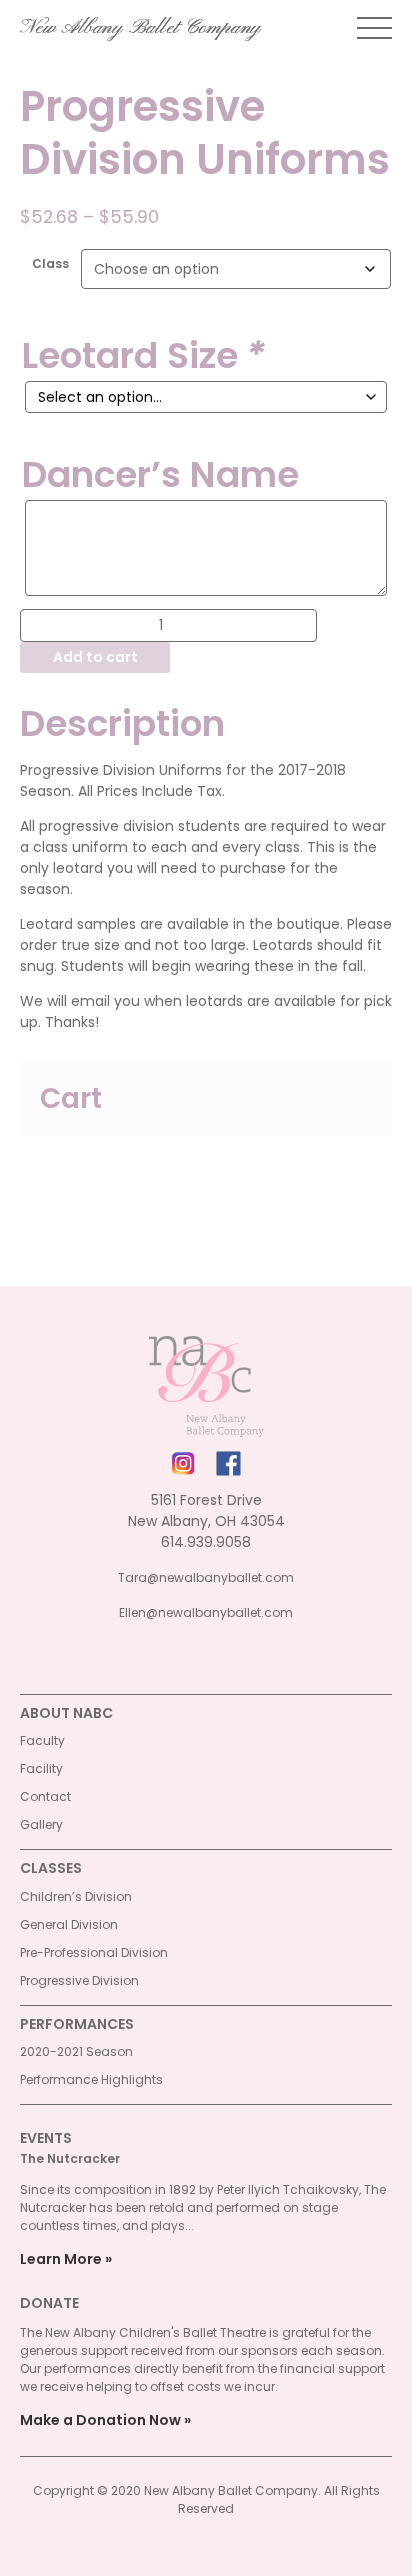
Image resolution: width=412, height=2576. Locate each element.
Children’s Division (76, 1896)
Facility (41, 1768)
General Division (69, 1924)
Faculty (42, 1740)
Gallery (41, 1824)
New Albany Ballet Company (140, 28)
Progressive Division (79, 1980)
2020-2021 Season (76, 2051)
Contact (45, 1796)
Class (50, 263)
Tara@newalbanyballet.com (206, 1577)
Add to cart (95, 657)
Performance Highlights (91, 2079)
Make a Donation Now (100, 2420)
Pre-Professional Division (94, 1952)
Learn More (61, 2259)
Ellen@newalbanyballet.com (206, 1612)
